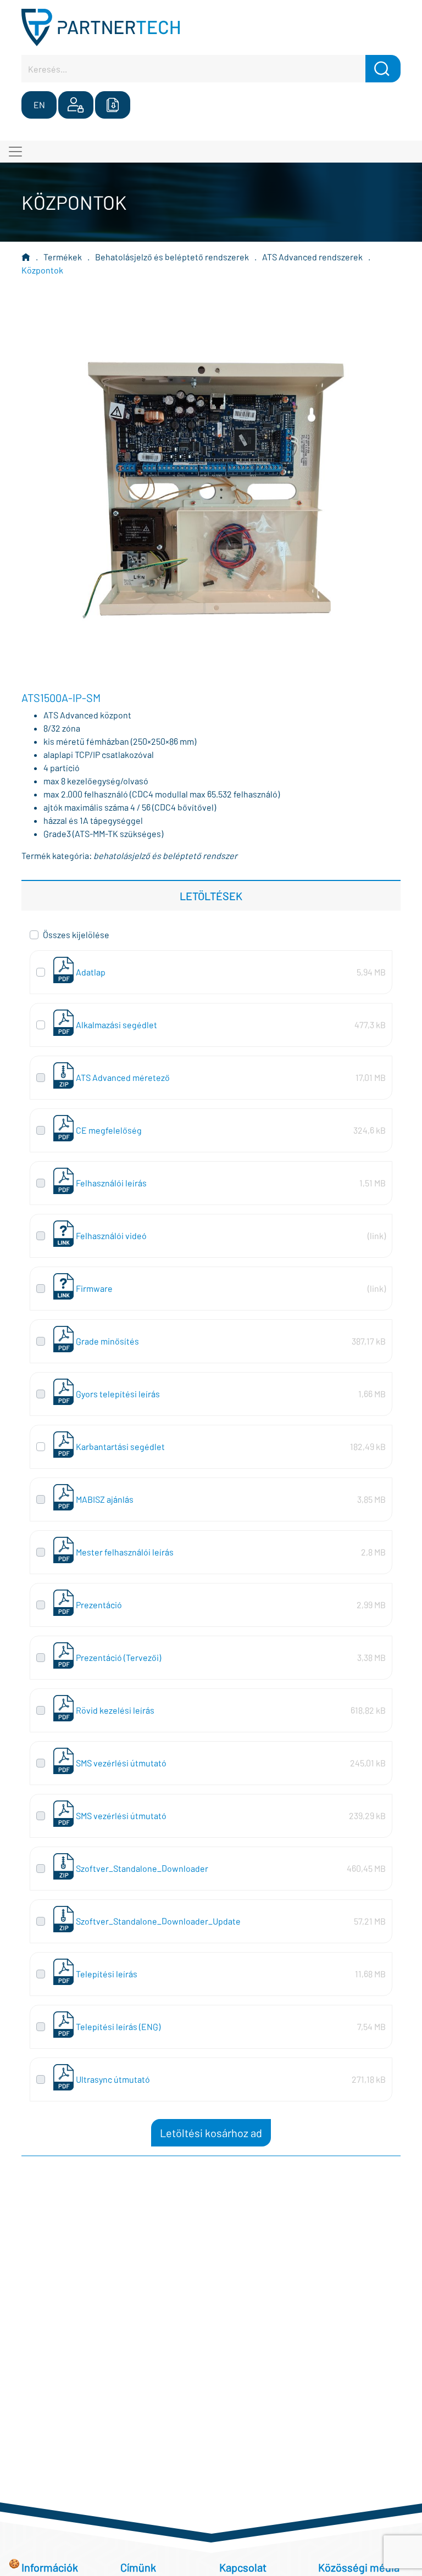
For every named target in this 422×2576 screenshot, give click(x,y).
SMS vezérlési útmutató (121, 1763)
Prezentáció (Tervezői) (118, 1657)
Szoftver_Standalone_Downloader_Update (158, 1921)
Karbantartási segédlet (120, 1446)
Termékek (63, 257)
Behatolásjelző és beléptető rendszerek (172, 257)
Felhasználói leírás (111, 1183)
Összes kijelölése (76, 935)
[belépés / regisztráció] (76, 105)
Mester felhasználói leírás (125, 1552)
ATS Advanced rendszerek (312, 257)
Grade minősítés (107, 1341)
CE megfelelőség (109, 1130)
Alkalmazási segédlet (116, 1025)
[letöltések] (113, 105)
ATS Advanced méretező (123, 1077)
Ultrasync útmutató (113, 2079)
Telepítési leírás (107, 1974)
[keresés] (383, 69)
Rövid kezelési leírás (115, 1710)
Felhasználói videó (111, 1236)
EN (39, 105)
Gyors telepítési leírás (118, 1394)
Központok (42, 270)
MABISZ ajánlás (105, 1499)
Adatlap (91, 972)
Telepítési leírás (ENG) (118, 2026)
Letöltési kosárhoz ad (211, 2133)
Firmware (94, 1288)
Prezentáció (99, 1605)
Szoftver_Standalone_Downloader (142, 1868)
